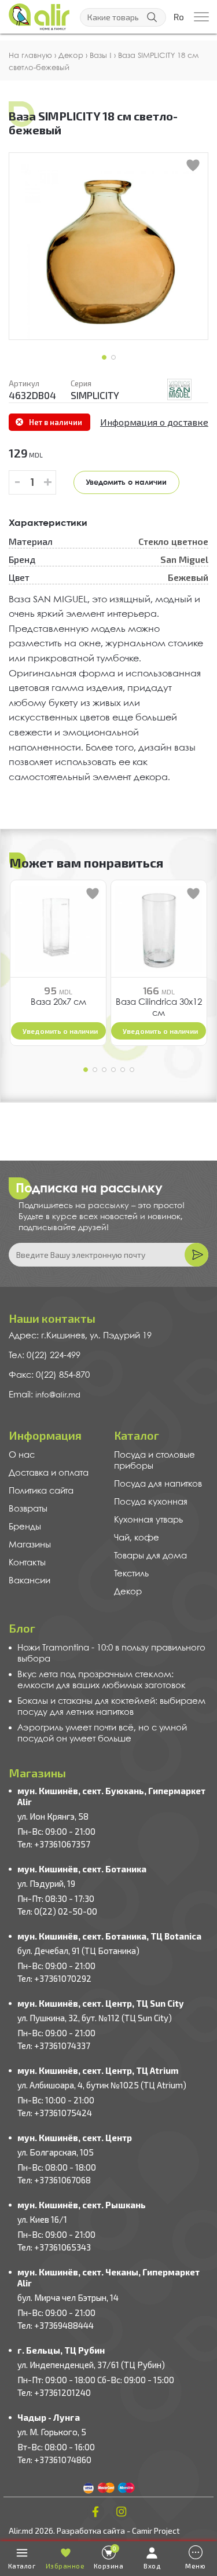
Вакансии (30, 1581)
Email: (22, 1395)
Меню (195, 2566)
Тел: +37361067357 (54, 1844)
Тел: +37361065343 (54, 2247)
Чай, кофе (137, 1538)
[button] (104, 357)
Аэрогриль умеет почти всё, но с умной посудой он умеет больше (102, 1734)
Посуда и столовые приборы (155, 1461)
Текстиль (131, 1574)
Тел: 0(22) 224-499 (45, 1356)
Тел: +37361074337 (54, 2046)
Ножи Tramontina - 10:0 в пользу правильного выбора (111, 1654)
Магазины (30, 1545)
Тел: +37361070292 (54, 1978)
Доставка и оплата (49, 1473)
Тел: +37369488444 (56, 2325)
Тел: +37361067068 (54, 2180)
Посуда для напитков (158, 1484)
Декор (128, 1592)
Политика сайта (41, 1491)
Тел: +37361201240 (54, 2392)
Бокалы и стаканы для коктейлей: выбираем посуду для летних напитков (111, 1707)
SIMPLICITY (95, 395)
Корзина (109, 2557)
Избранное (65, 2566)
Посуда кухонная (151, 1502)
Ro (179, 17)
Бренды (25, 1527)
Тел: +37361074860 (54, 2460)
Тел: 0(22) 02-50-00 (57, 1911)
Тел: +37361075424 (55, 2113)
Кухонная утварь (148, 1520)
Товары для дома (150, 1556)
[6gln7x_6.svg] (179, 389)
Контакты (27, 1563)
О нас (22, 1455)
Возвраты (28, 1509)
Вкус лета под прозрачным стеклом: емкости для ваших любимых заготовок (102, 1680)
